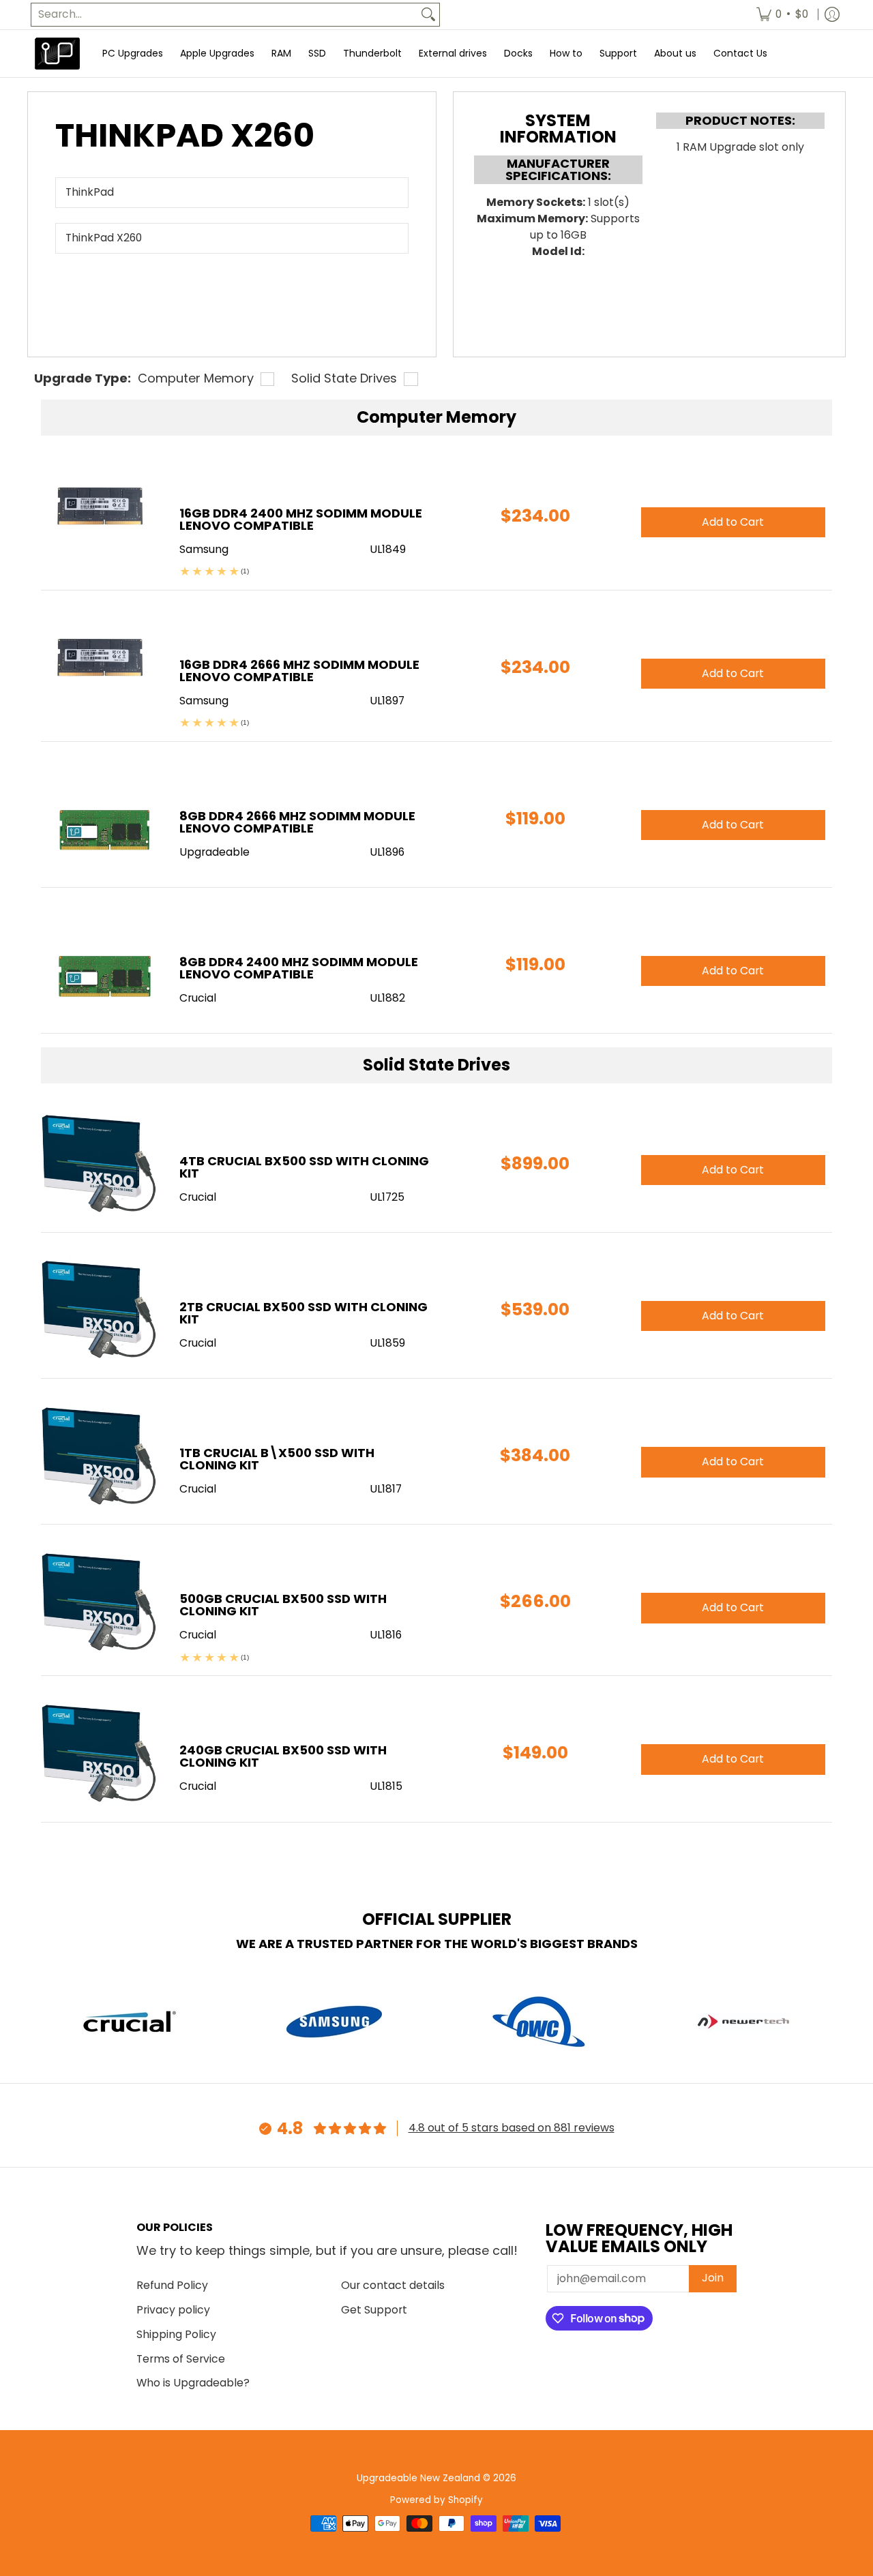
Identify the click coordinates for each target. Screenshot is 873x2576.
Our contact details (393, 2285)
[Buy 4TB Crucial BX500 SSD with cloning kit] (100, 1163)
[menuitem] (782, 15)
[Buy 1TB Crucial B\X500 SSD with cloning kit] (100, 1455)
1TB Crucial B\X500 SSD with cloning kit (277, 1459)
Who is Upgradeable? (193, 2383)
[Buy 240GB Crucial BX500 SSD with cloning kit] (100, 1752)
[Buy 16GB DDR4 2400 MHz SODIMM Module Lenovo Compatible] (100, 515)
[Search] (428, 15)
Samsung (204, 549)
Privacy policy (173, 2310)
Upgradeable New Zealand (418, 2478)
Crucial (198, 1197)
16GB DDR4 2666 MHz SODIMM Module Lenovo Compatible (299, 671)
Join (713, 2278)
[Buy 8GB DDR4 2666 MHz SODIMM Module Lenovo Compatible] (100, 818)
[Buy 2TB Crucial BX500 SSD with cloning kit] (100, 1309)
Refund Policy (172, 2285)
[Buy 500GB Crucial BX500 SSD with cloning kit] (100, 1601)
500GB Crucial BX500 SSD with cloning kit (283, 1605)
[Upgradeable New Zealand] (58, 54)
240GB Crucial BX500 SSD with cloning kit (283, 1756)
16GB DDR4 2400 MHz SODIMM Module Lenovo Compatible (301, 519)
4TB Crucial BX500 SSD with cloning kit (304, 1167)
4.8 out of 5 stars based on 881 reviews (512, 2128)
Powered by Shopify (436, 2500)
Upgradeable (214, 852)
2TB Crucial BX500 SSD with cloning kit (304, 1313)
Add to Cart (733, 1170)
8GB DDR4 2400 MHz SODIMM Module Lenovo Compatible (299, 968)
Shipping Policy (176, 2334)
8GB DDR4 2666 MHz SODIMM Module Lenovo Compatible (297, 822)
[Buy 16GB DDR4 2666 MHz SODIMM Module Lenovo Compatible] (100, 667)
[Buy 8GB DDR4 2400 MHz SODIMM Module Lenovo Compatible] (100, 964)
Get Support (374, 2310)
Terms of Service (181, 2359)
